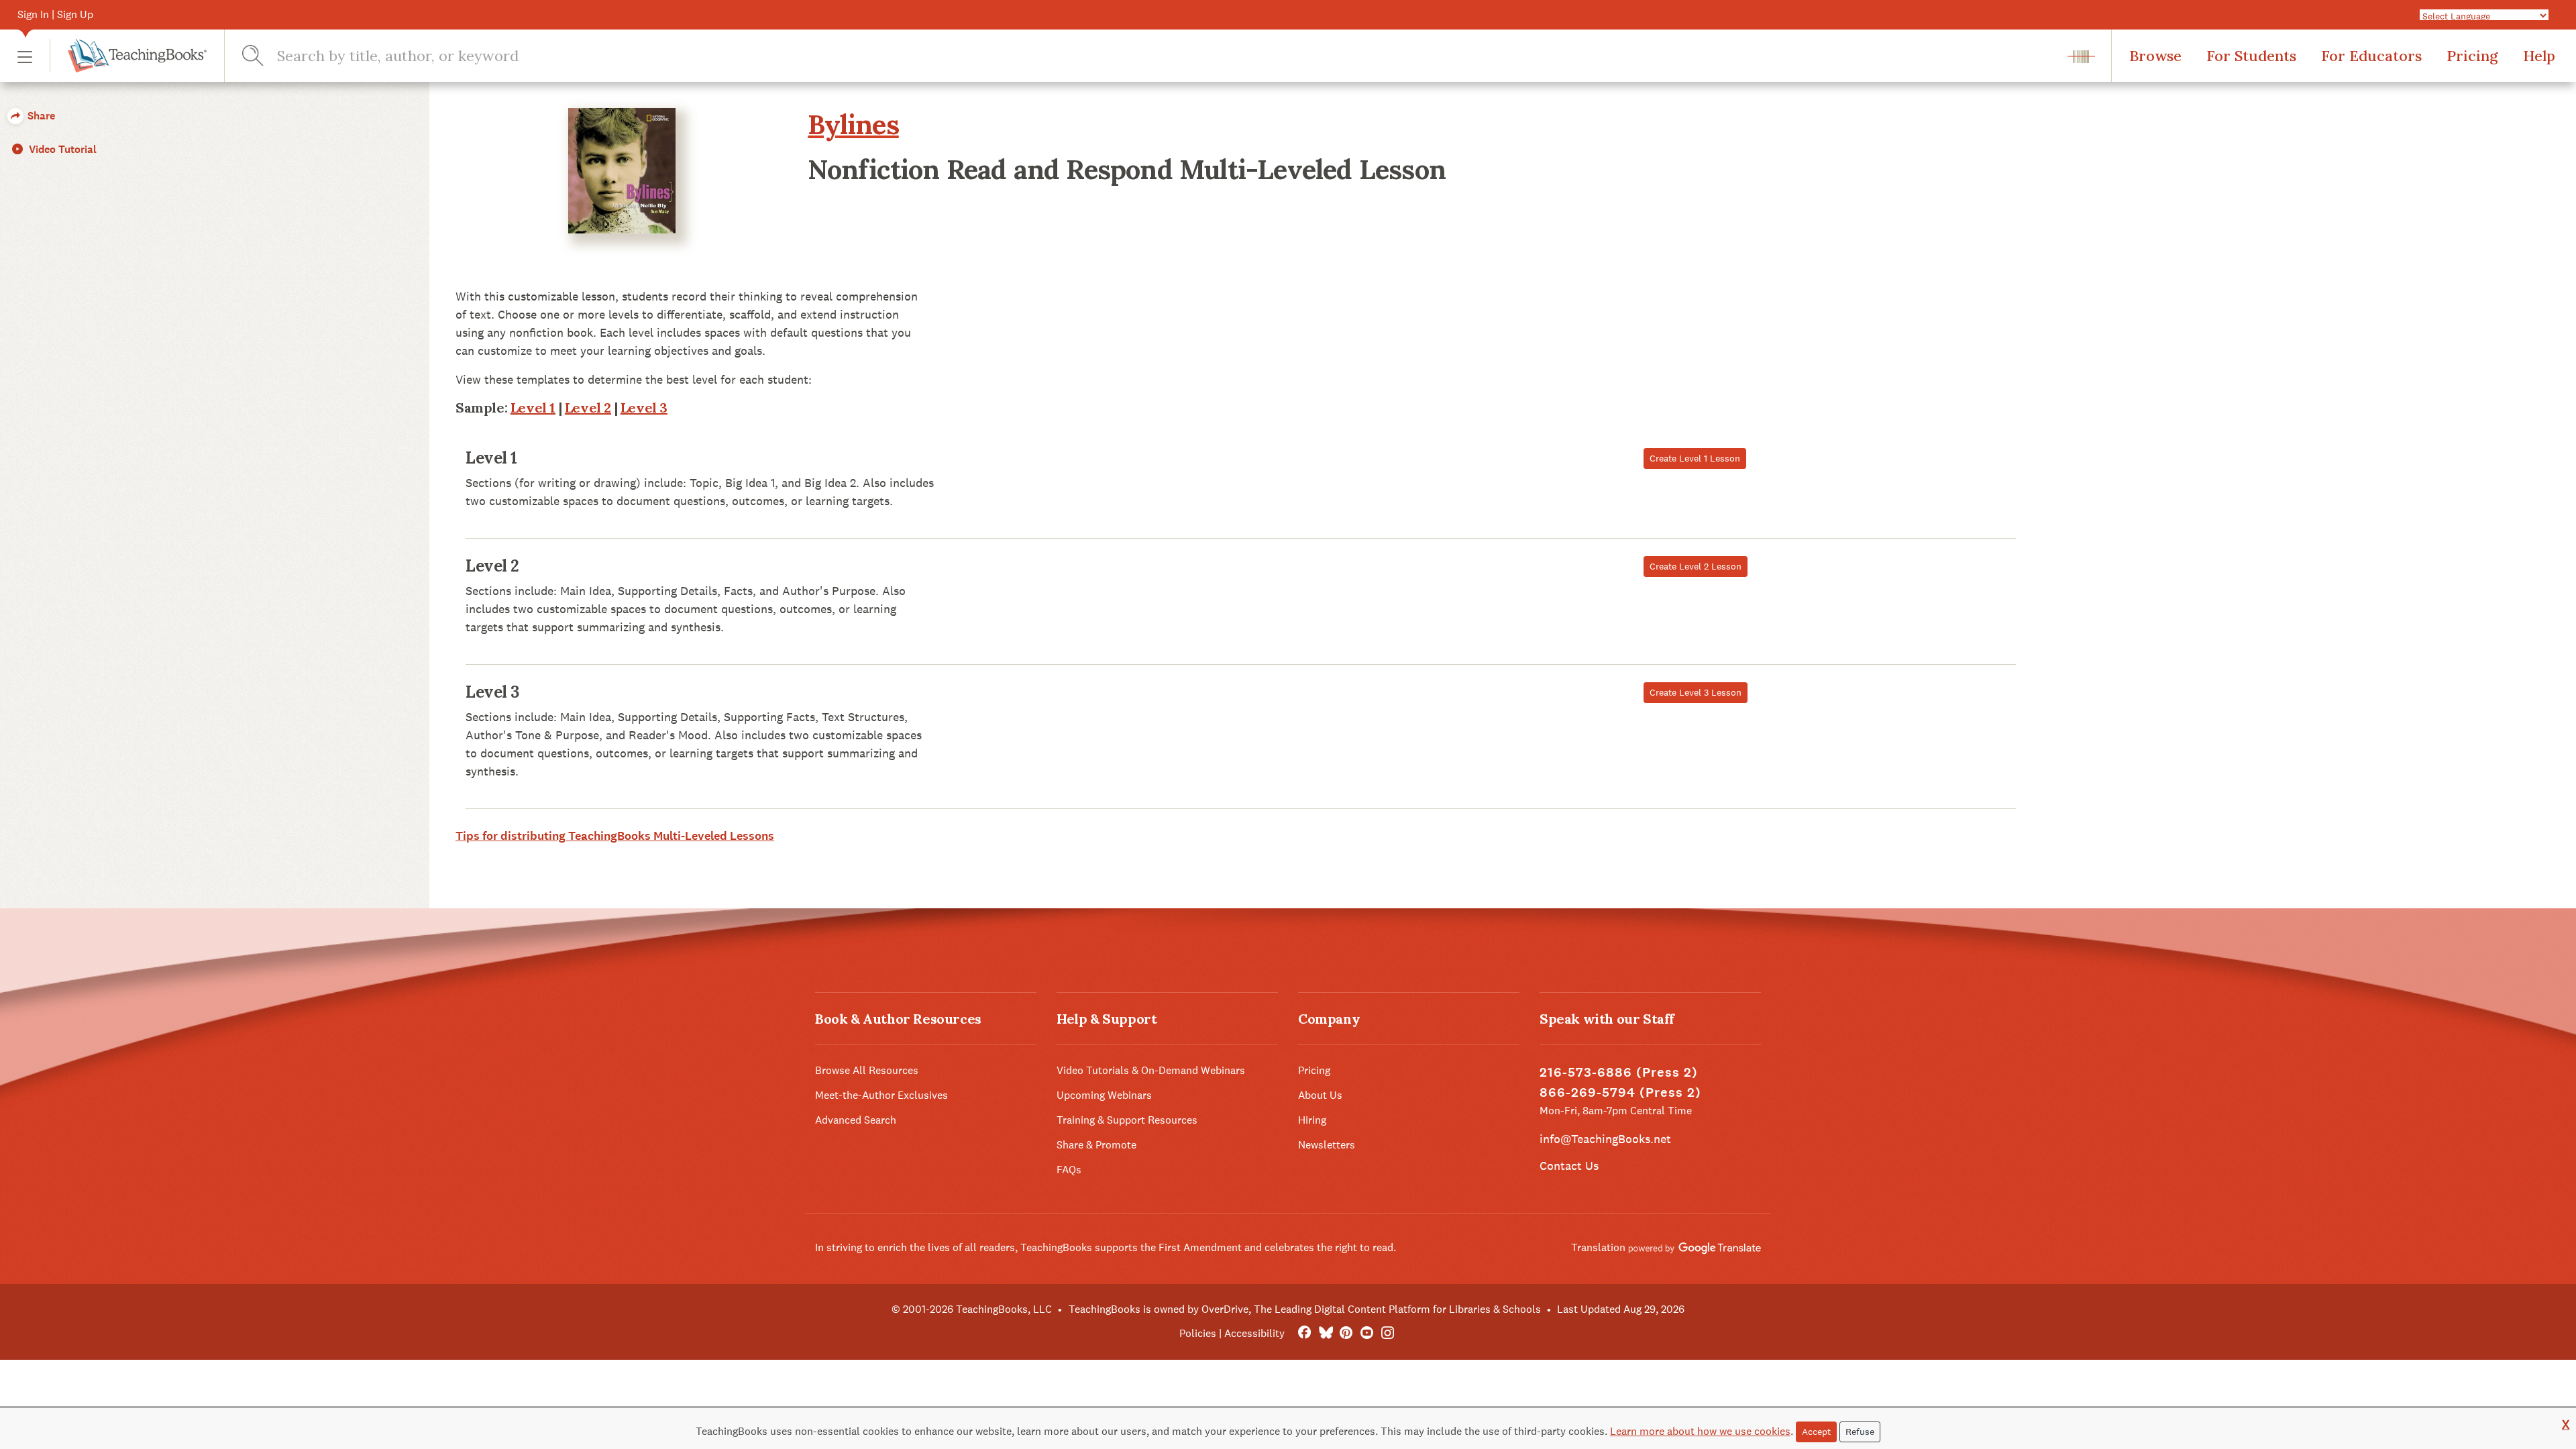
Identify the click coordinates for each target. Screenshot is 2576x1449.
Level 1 (533, 408)
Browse (2155, 56)
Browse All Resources (867, 1070)
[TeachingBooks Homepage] (128, 56)
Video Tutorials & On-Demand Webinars (1151, 1070)
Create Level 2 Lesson (1696, 566)
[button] (25, 56)
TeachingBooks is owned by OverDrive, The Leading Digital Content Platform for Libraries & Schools (1305, 1309)
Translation (1600, 1247)
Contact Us (1569, 1166)
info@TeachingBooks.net (1605, 1139)
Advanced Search (856, 1120)
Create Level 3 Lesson (1696, 692)
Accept (1816, 1432)
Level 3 (644, 408)
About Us (1320, 1095)
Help (2539, 56)
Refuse (1860, 1432)
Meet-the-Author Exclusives (881, 1095)
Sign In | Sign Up (55, 14)
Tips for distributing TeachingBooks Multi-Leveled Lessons (615, 836)
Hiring (1312, 1120)
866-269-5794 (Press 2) (1620, 1092)
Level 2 (588, 408)
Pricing (2472, 56)
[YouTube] (1367, 1333)
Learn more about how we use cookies (1700, 1431)
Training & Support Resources (1127, 1120)
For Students (2251, 56)
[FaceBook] (1304, 1333)
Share (40, 116)
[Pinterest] (1346, 1333)
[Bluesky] (1325, 1333)
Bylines (853, 124)
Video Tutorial (61, 149)
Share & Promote (1096, 1145)
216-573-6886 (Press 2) (1619, 1072)
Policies (1198, 1333)
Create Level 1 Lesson (1695, 458)
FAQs (1069, 1170)
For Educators (2371, 56)
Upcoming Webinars (1104, 1095)
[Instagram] (1388, 1333)
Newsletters (1327, 1145)
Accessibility (1254, 1333)
